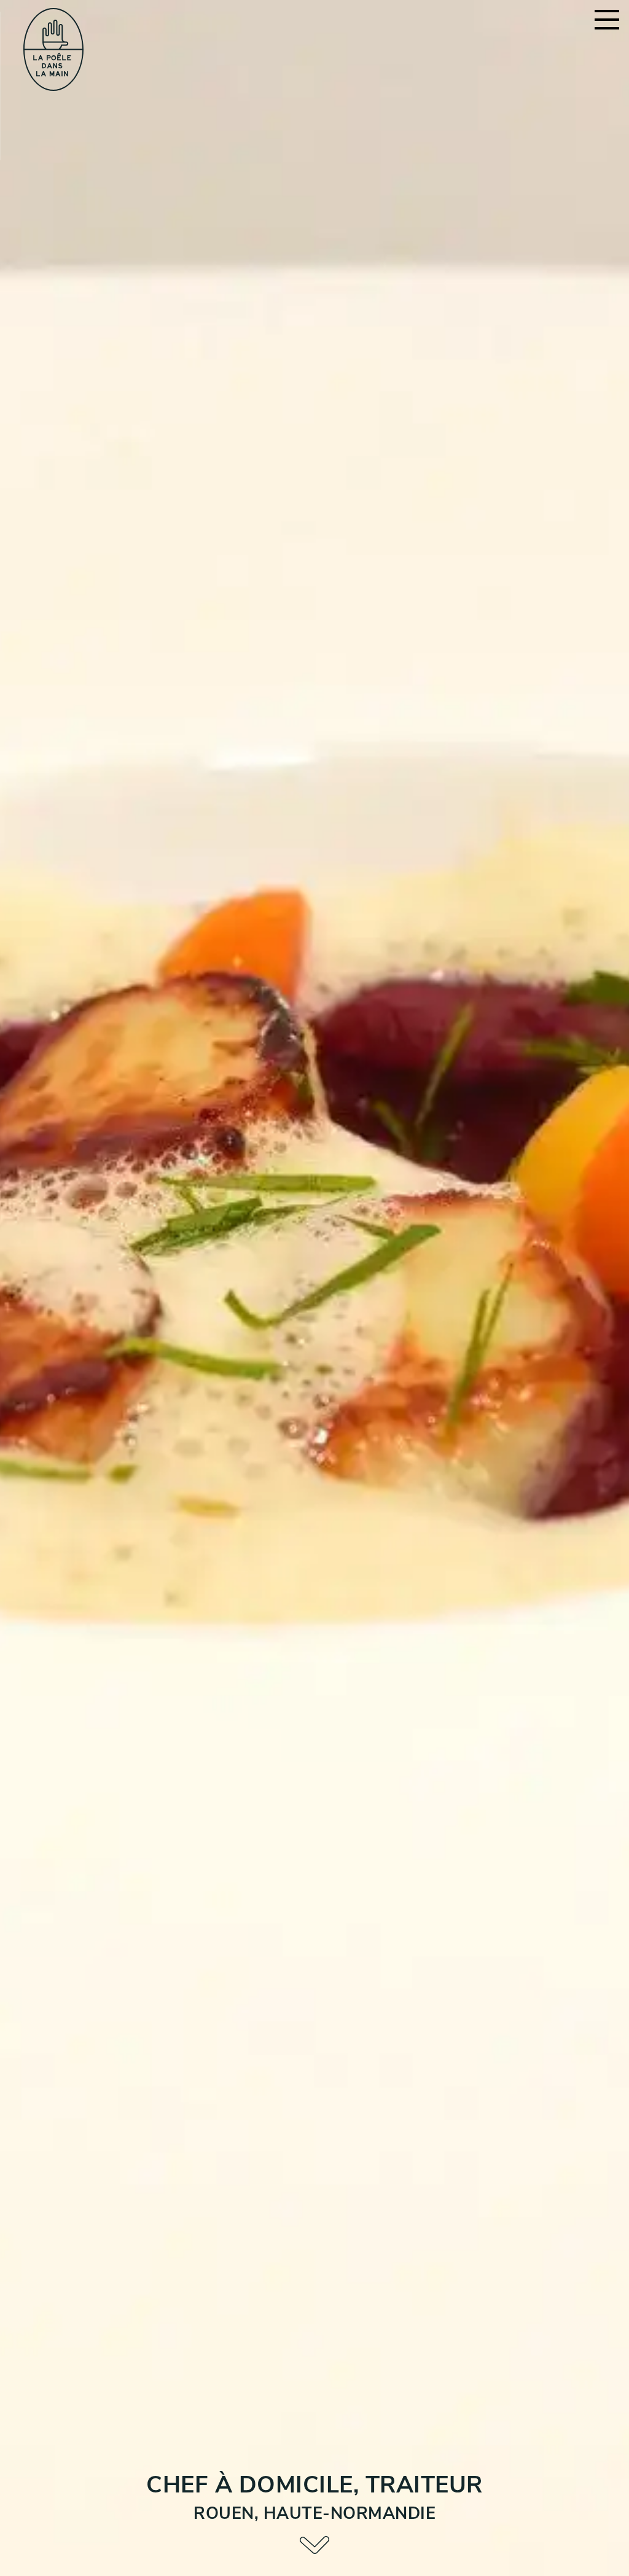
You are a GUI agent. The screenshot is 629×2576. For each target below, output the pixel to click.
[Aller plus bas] (314, 2546)
